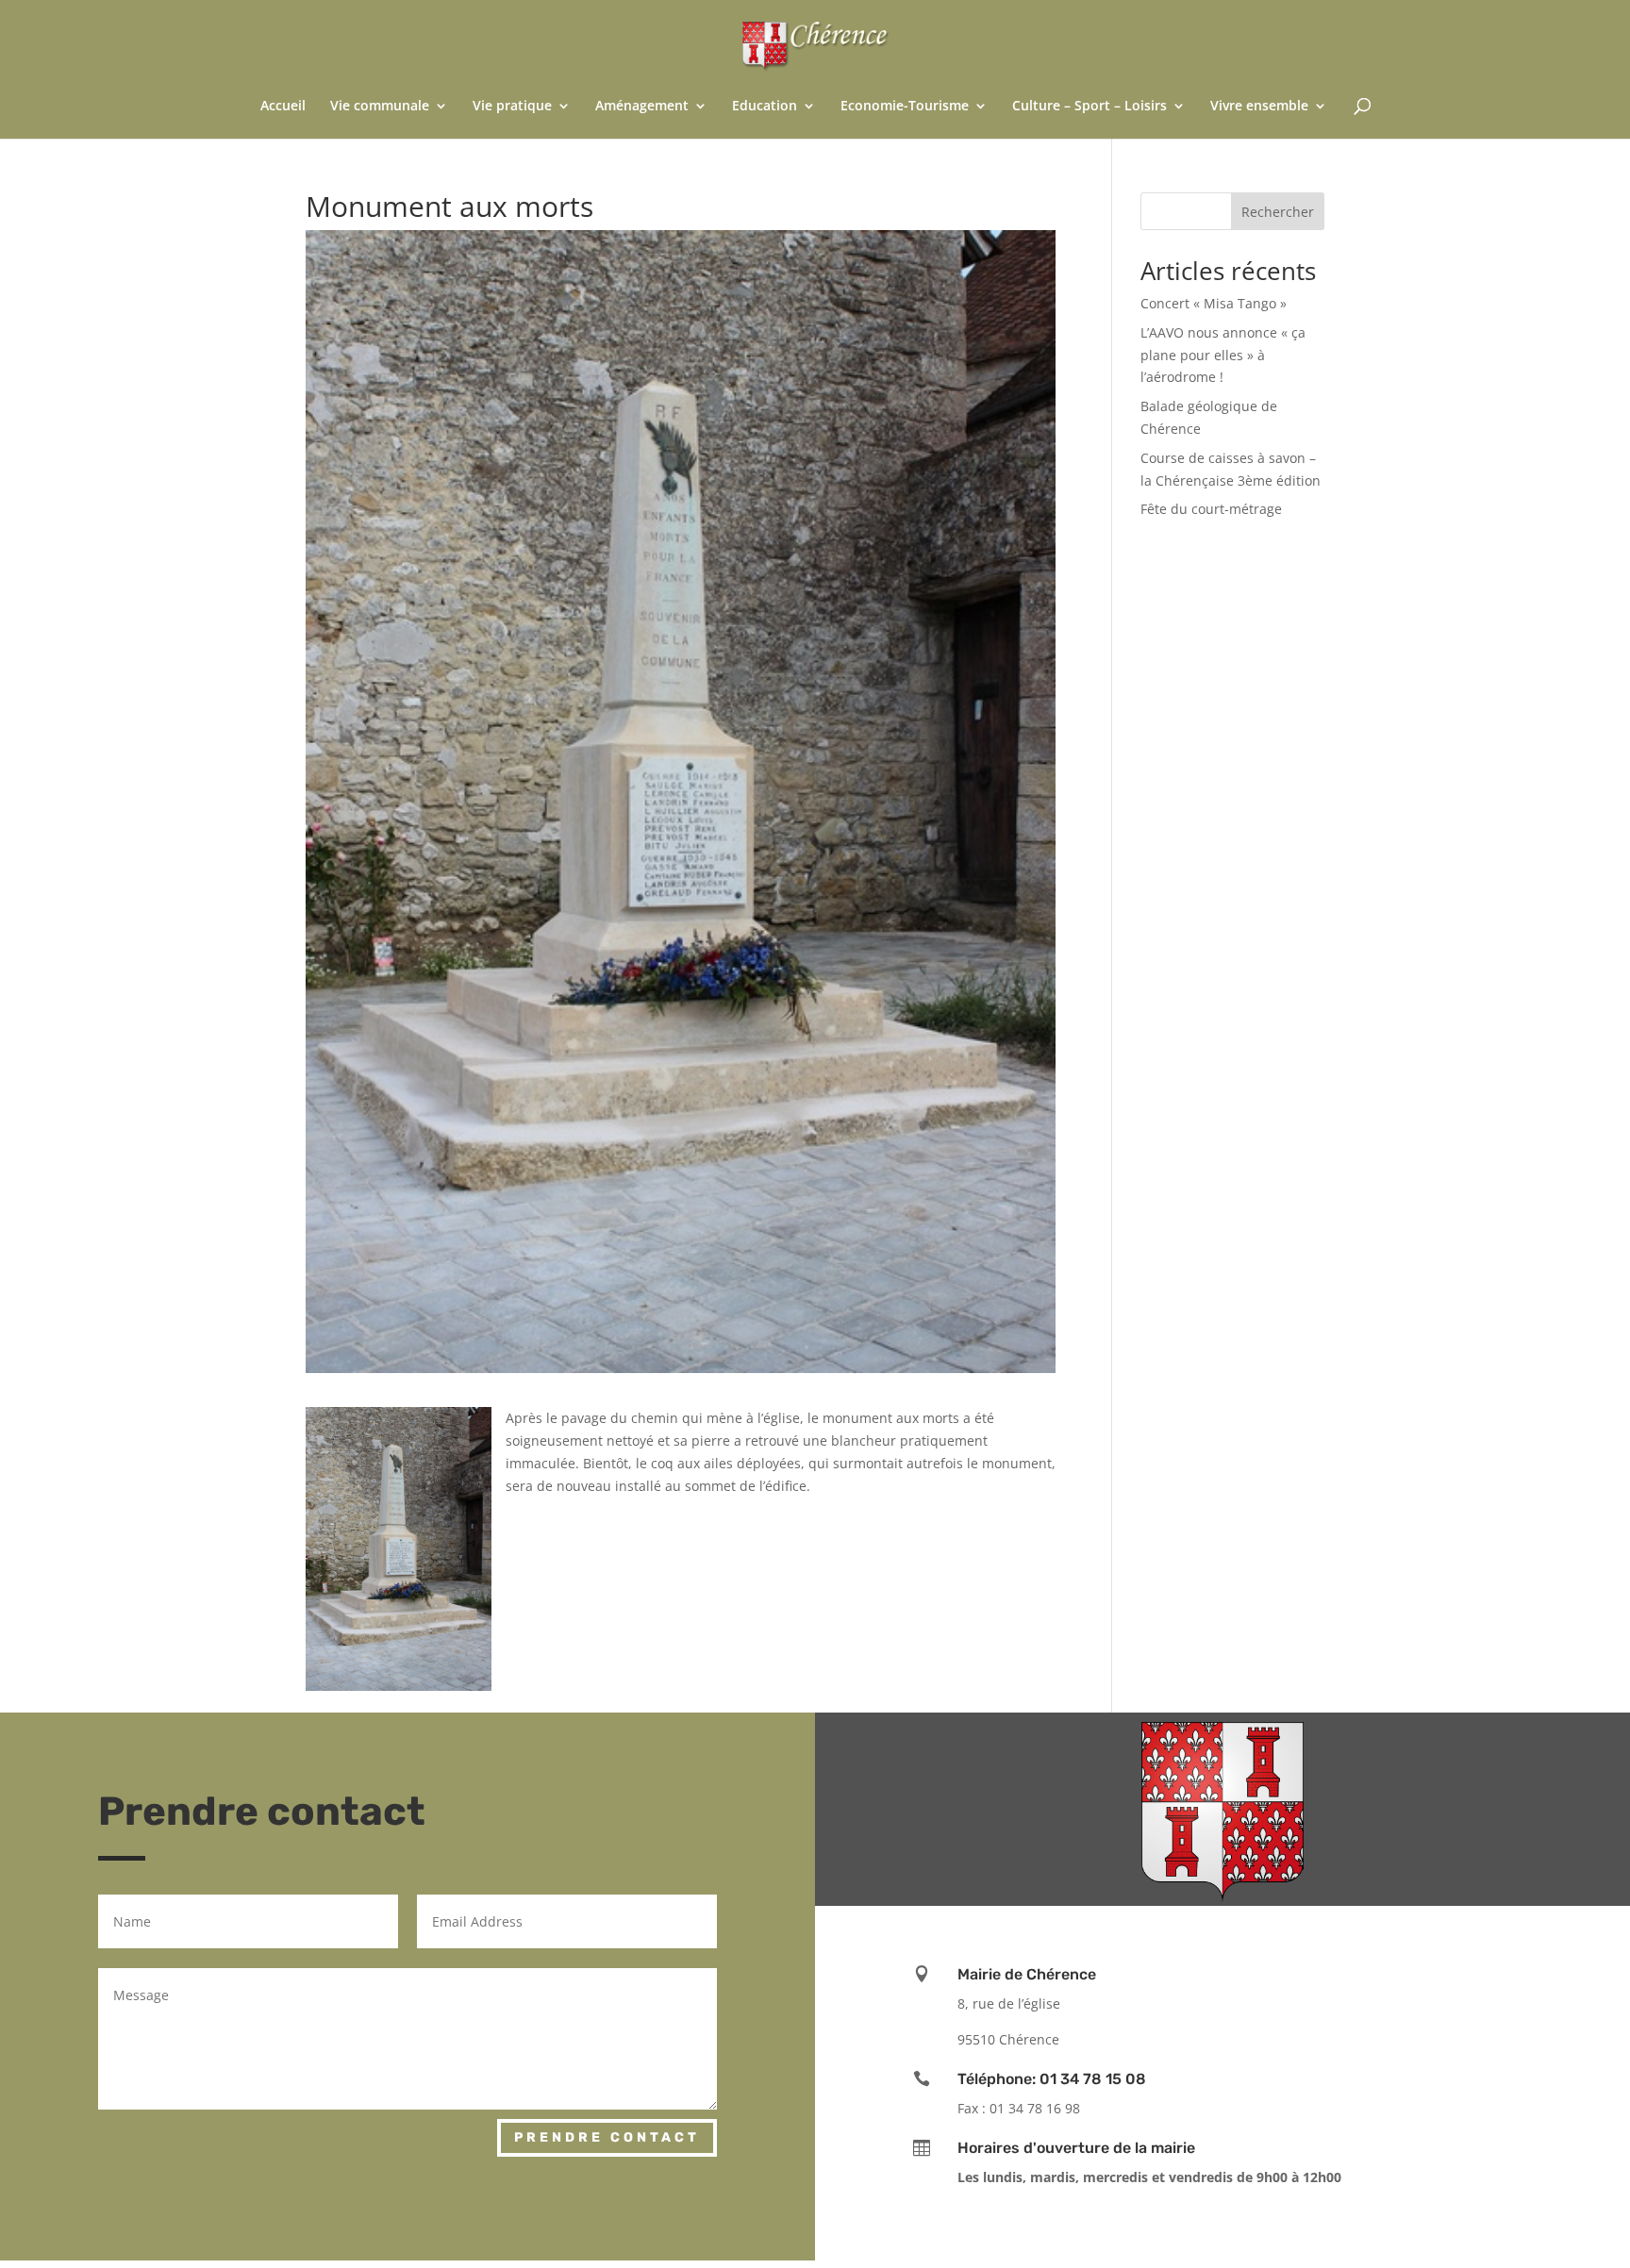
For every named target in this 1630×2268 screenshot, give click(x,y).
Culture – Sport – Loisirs (1089, 107)
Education (765, 107)
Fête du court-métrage (1211, 509)
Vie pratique (512, 107)
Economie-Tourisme (905, 107)
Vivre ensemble (1259, 107)
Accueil (283, 107)
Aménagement (642, 107)
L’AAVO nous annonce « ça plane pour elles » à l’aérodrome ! (1223, 355)
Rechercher (1278, 212)
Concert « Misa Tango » (1214, 303)
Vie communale (380, 107)
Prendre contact (607, 2137)
